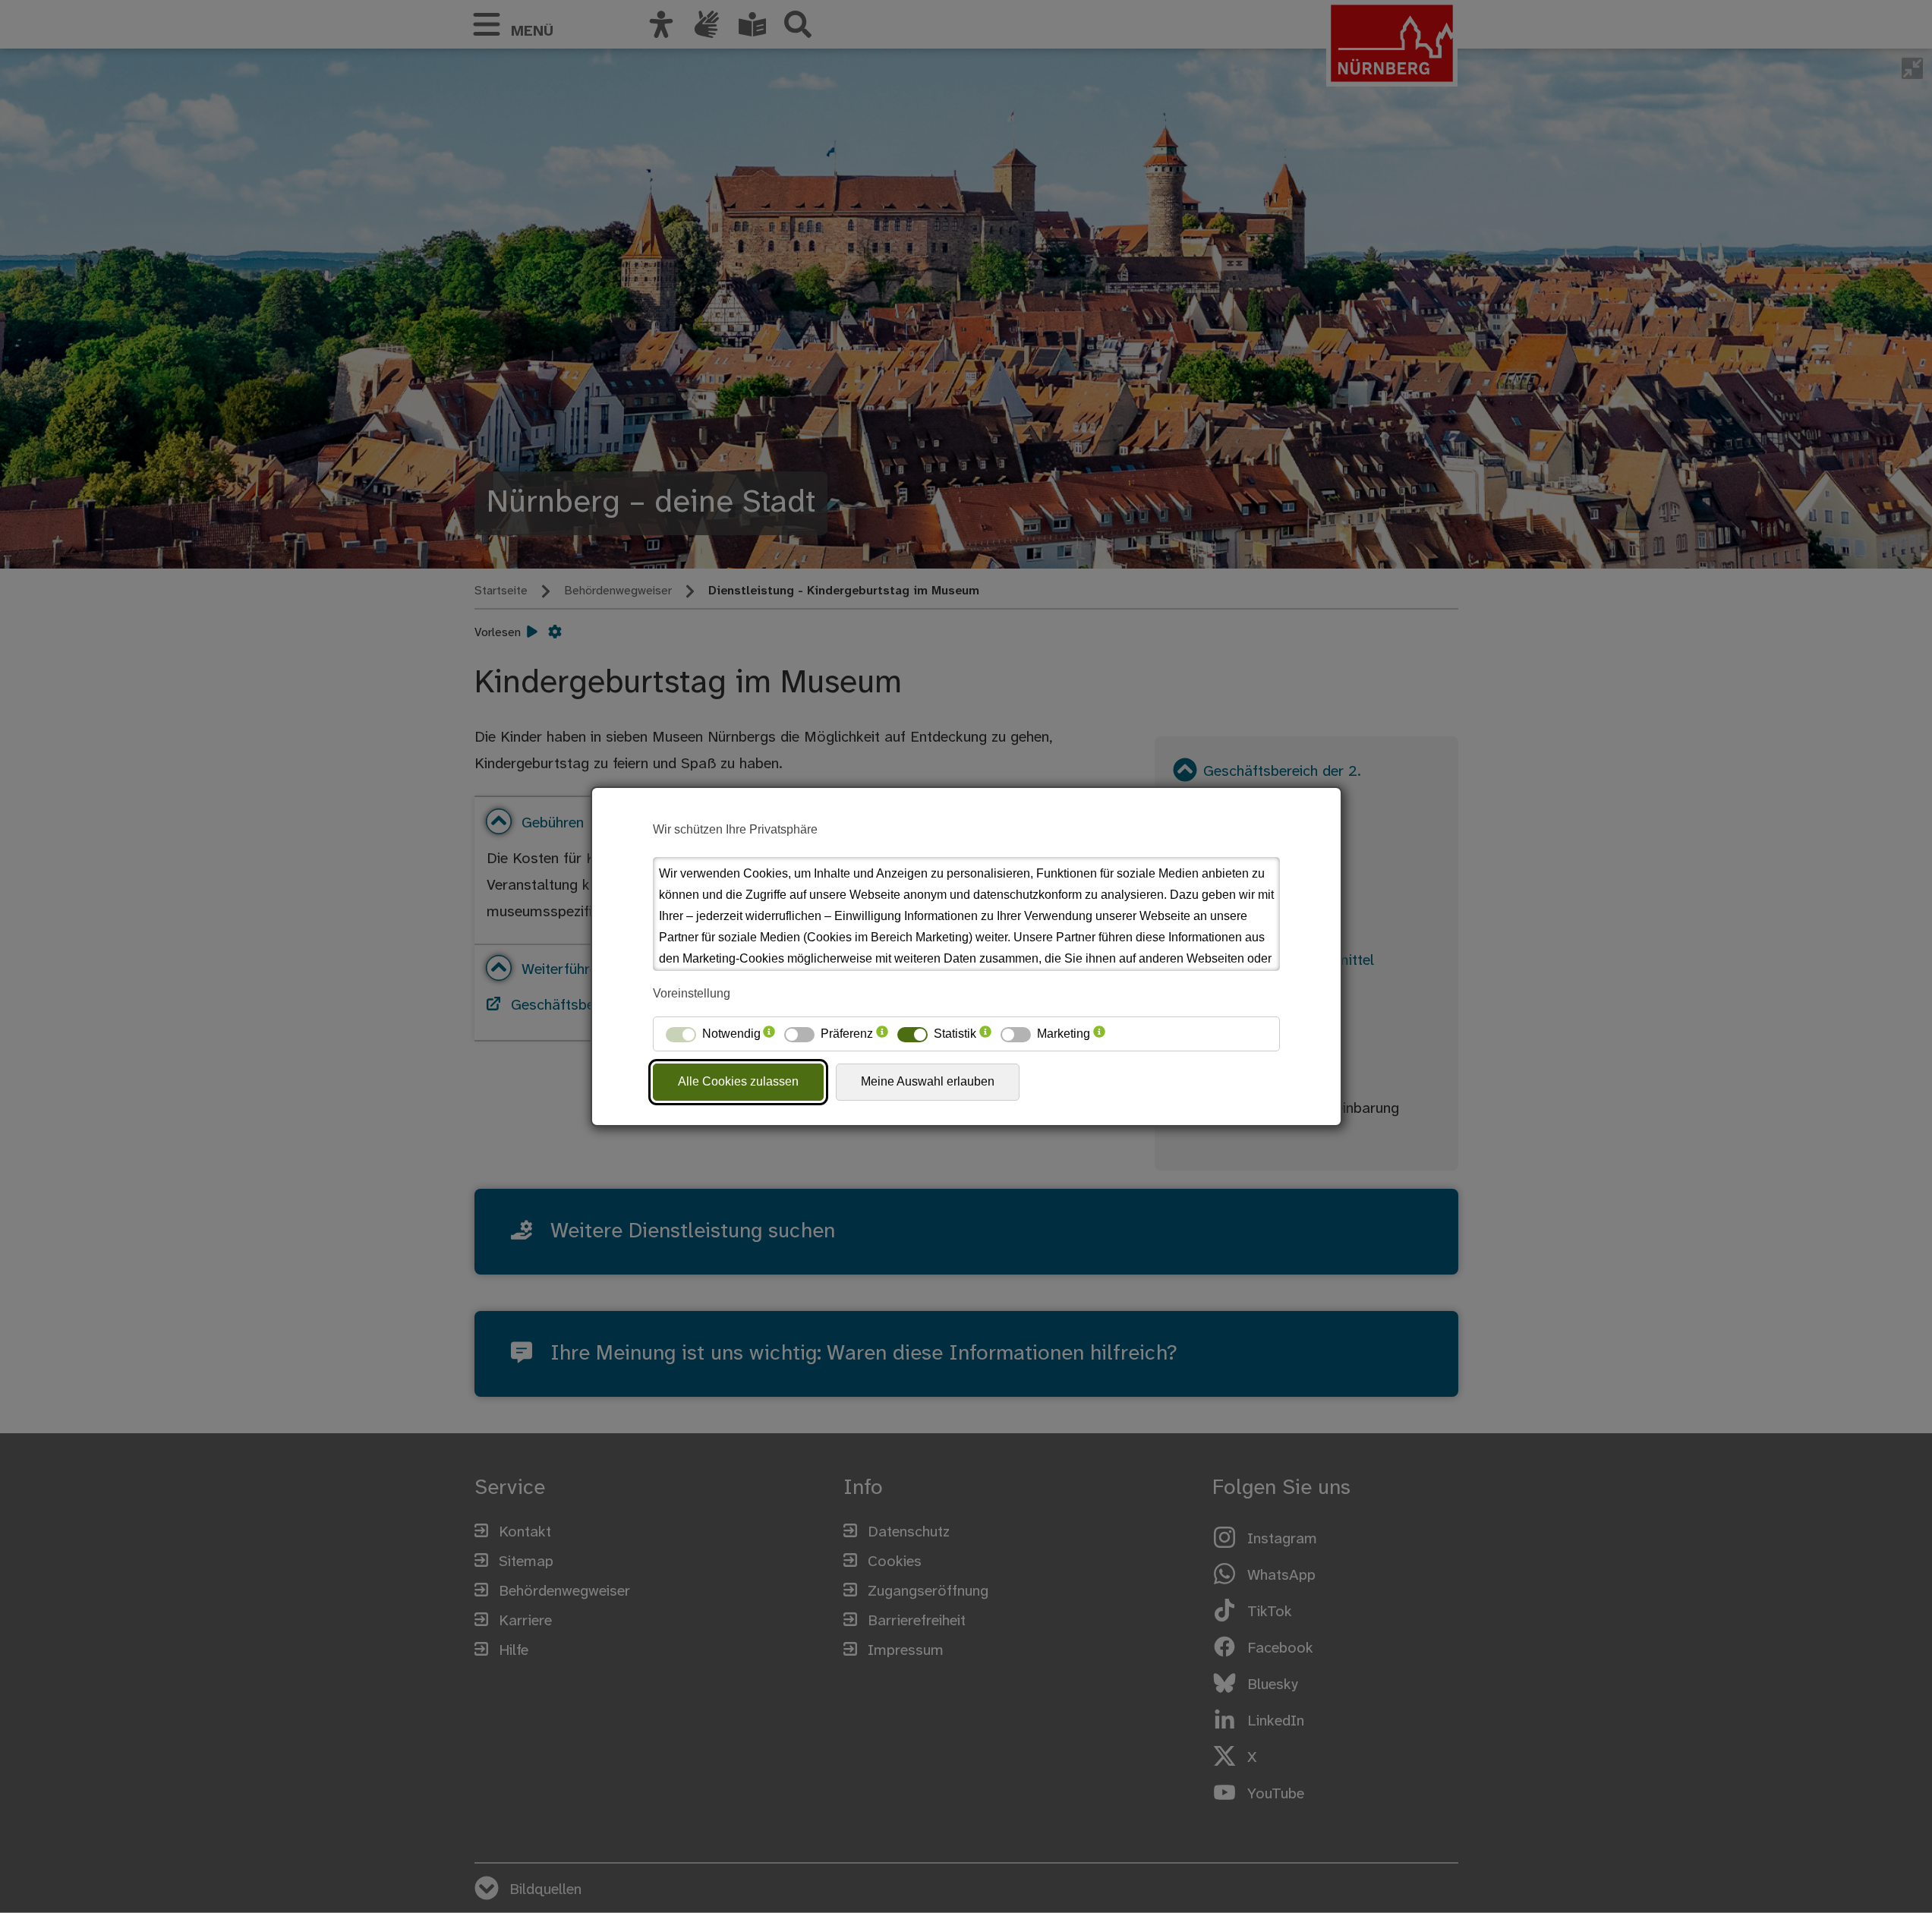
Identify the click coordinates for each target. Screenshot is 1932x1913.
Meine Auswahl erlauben (928, 1081)
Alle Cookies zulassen (738, 1081)
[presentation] (769, 1034)
